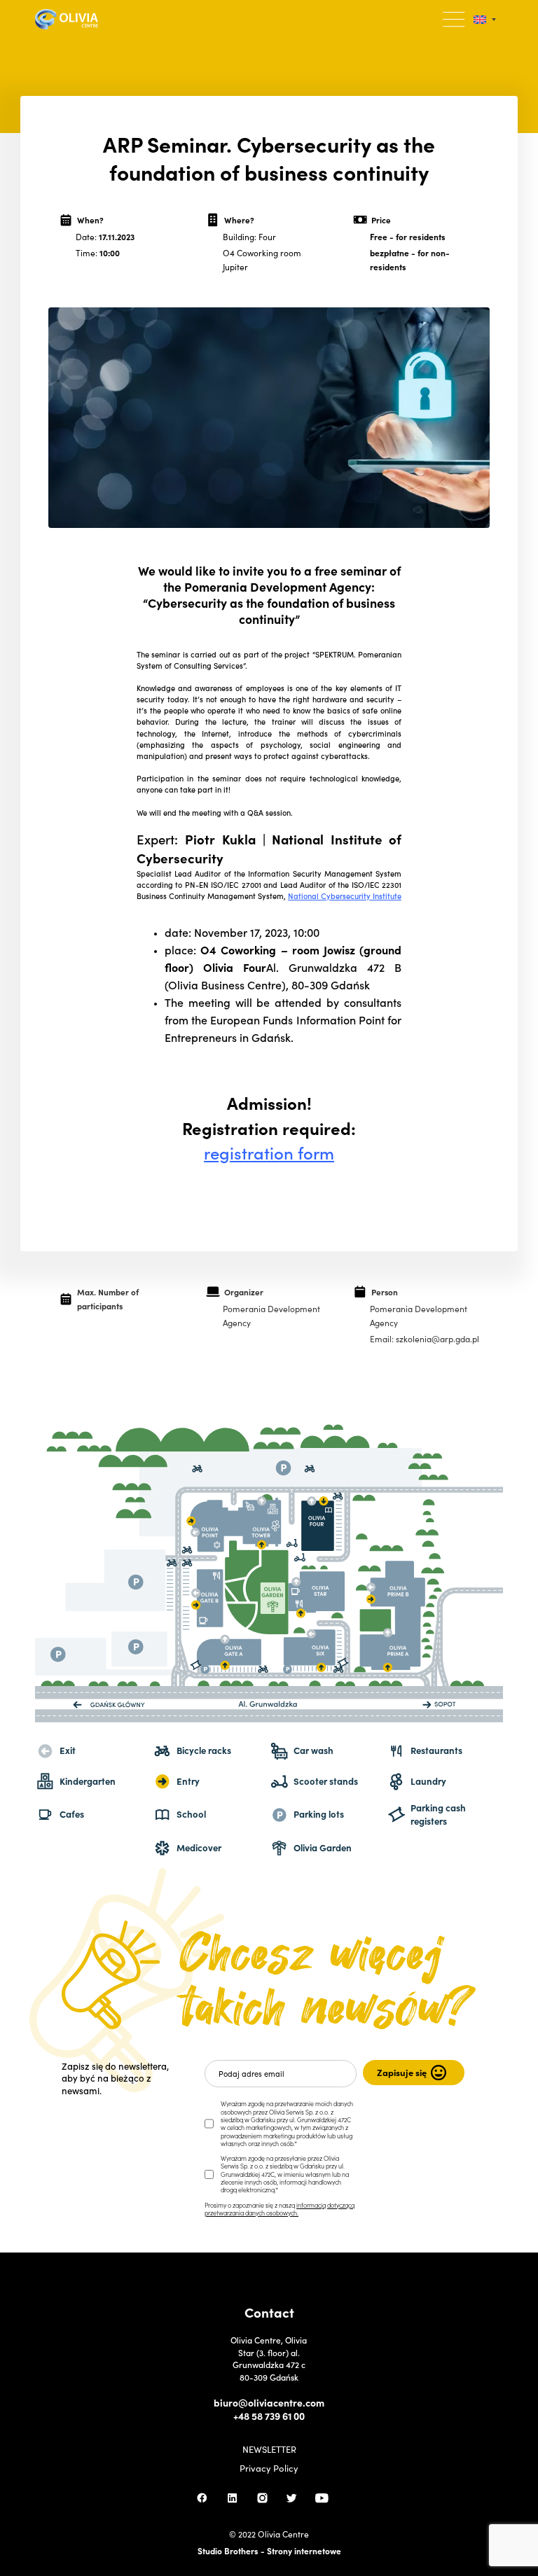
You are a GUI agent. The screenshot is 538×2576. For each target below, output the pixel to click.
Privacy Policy (269, 2469)
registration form (269, 1152)
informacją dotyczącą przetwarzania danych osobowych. (280, 2209)
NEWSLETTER (269, 2450)
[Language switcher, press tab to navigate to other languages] (485, 19)
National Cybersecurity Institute (345, 896)
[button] (454, 19)
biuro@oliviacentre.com (269, 2403)
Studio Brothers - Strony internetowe (269, 2550)
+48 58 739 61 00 (269, 2416)
